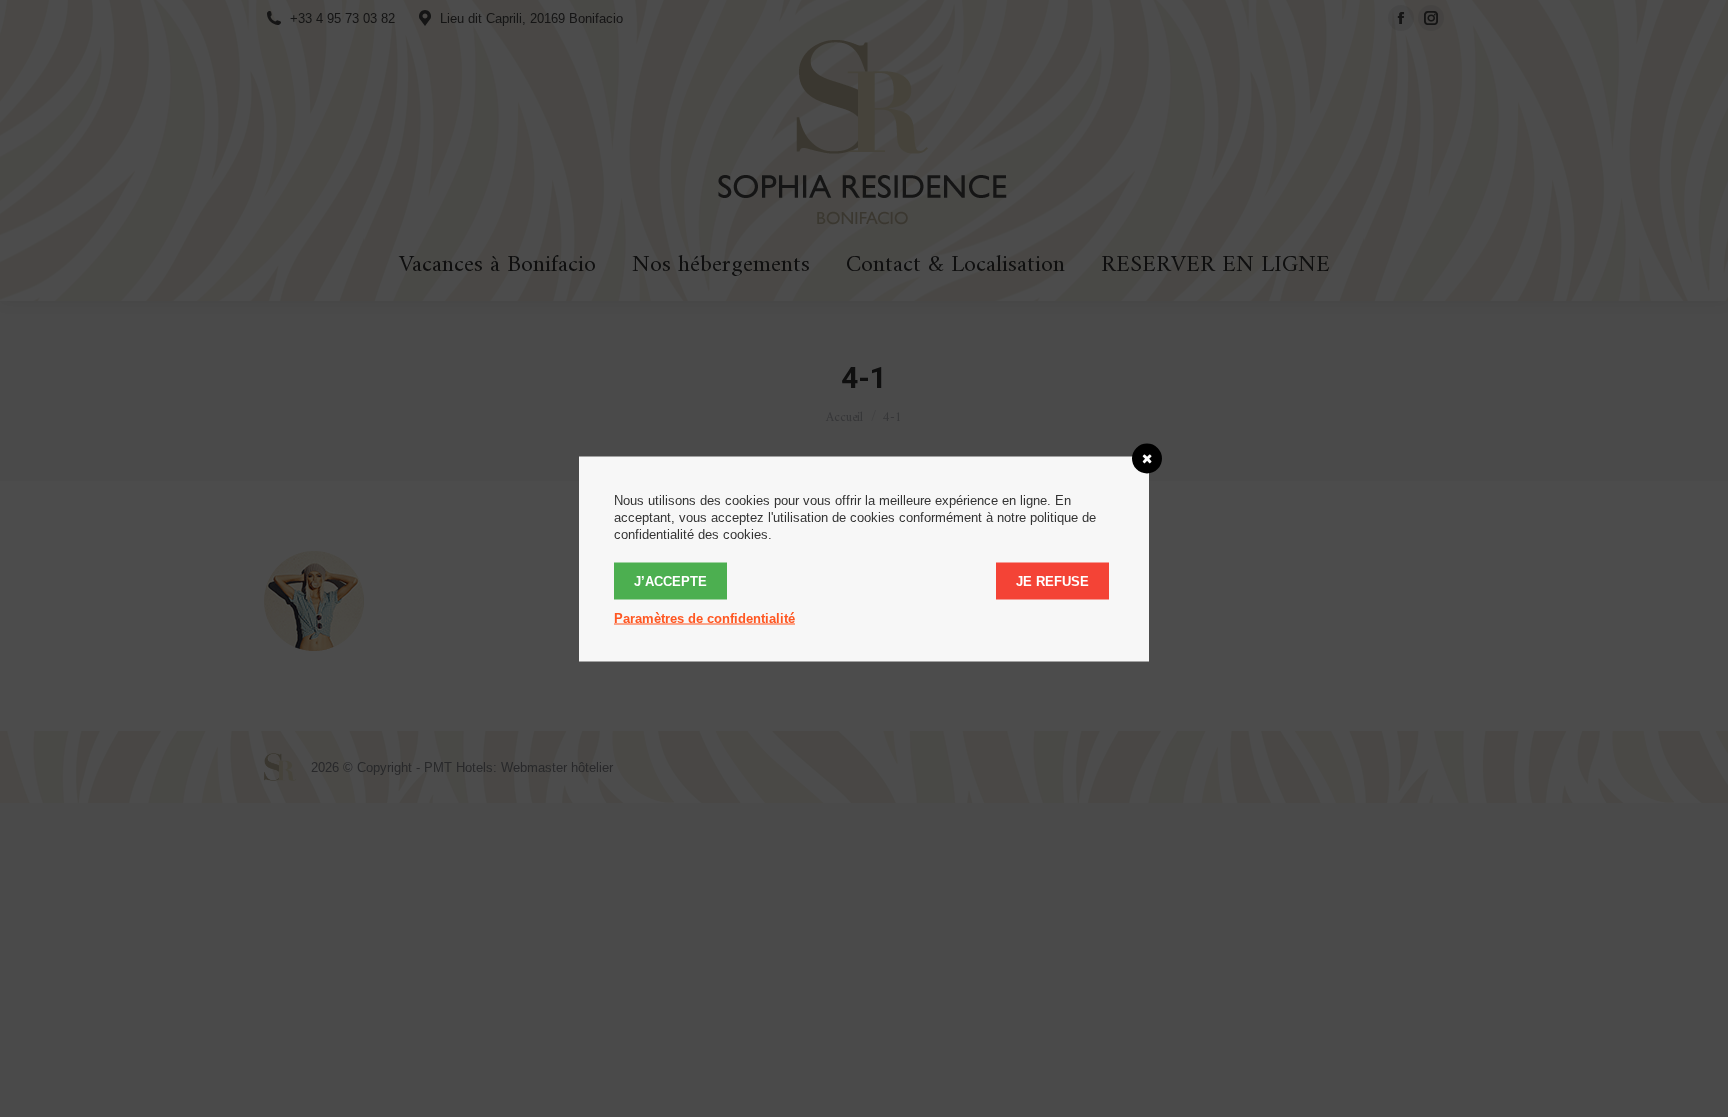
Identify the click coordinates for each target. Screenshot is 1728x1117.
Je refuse (1052, 580)
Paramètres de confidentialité (704, 617)
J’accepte (670, 580)
